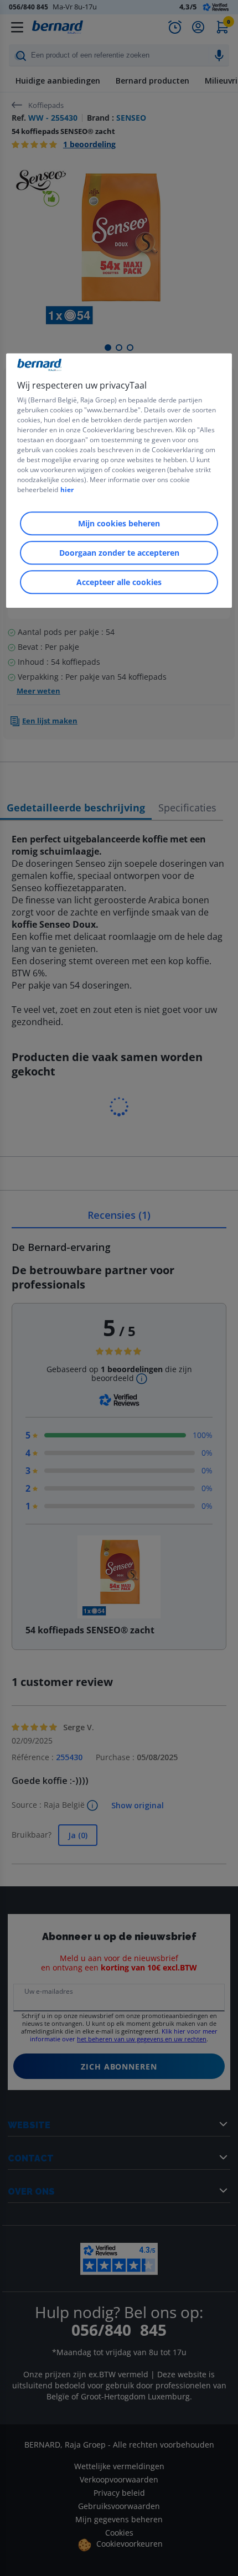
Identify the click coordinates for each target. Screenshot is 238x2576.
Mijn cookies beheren (119, 523)
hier (67, 490)
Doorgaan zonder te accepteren (119, 553)
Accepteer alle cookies (119, 582)
